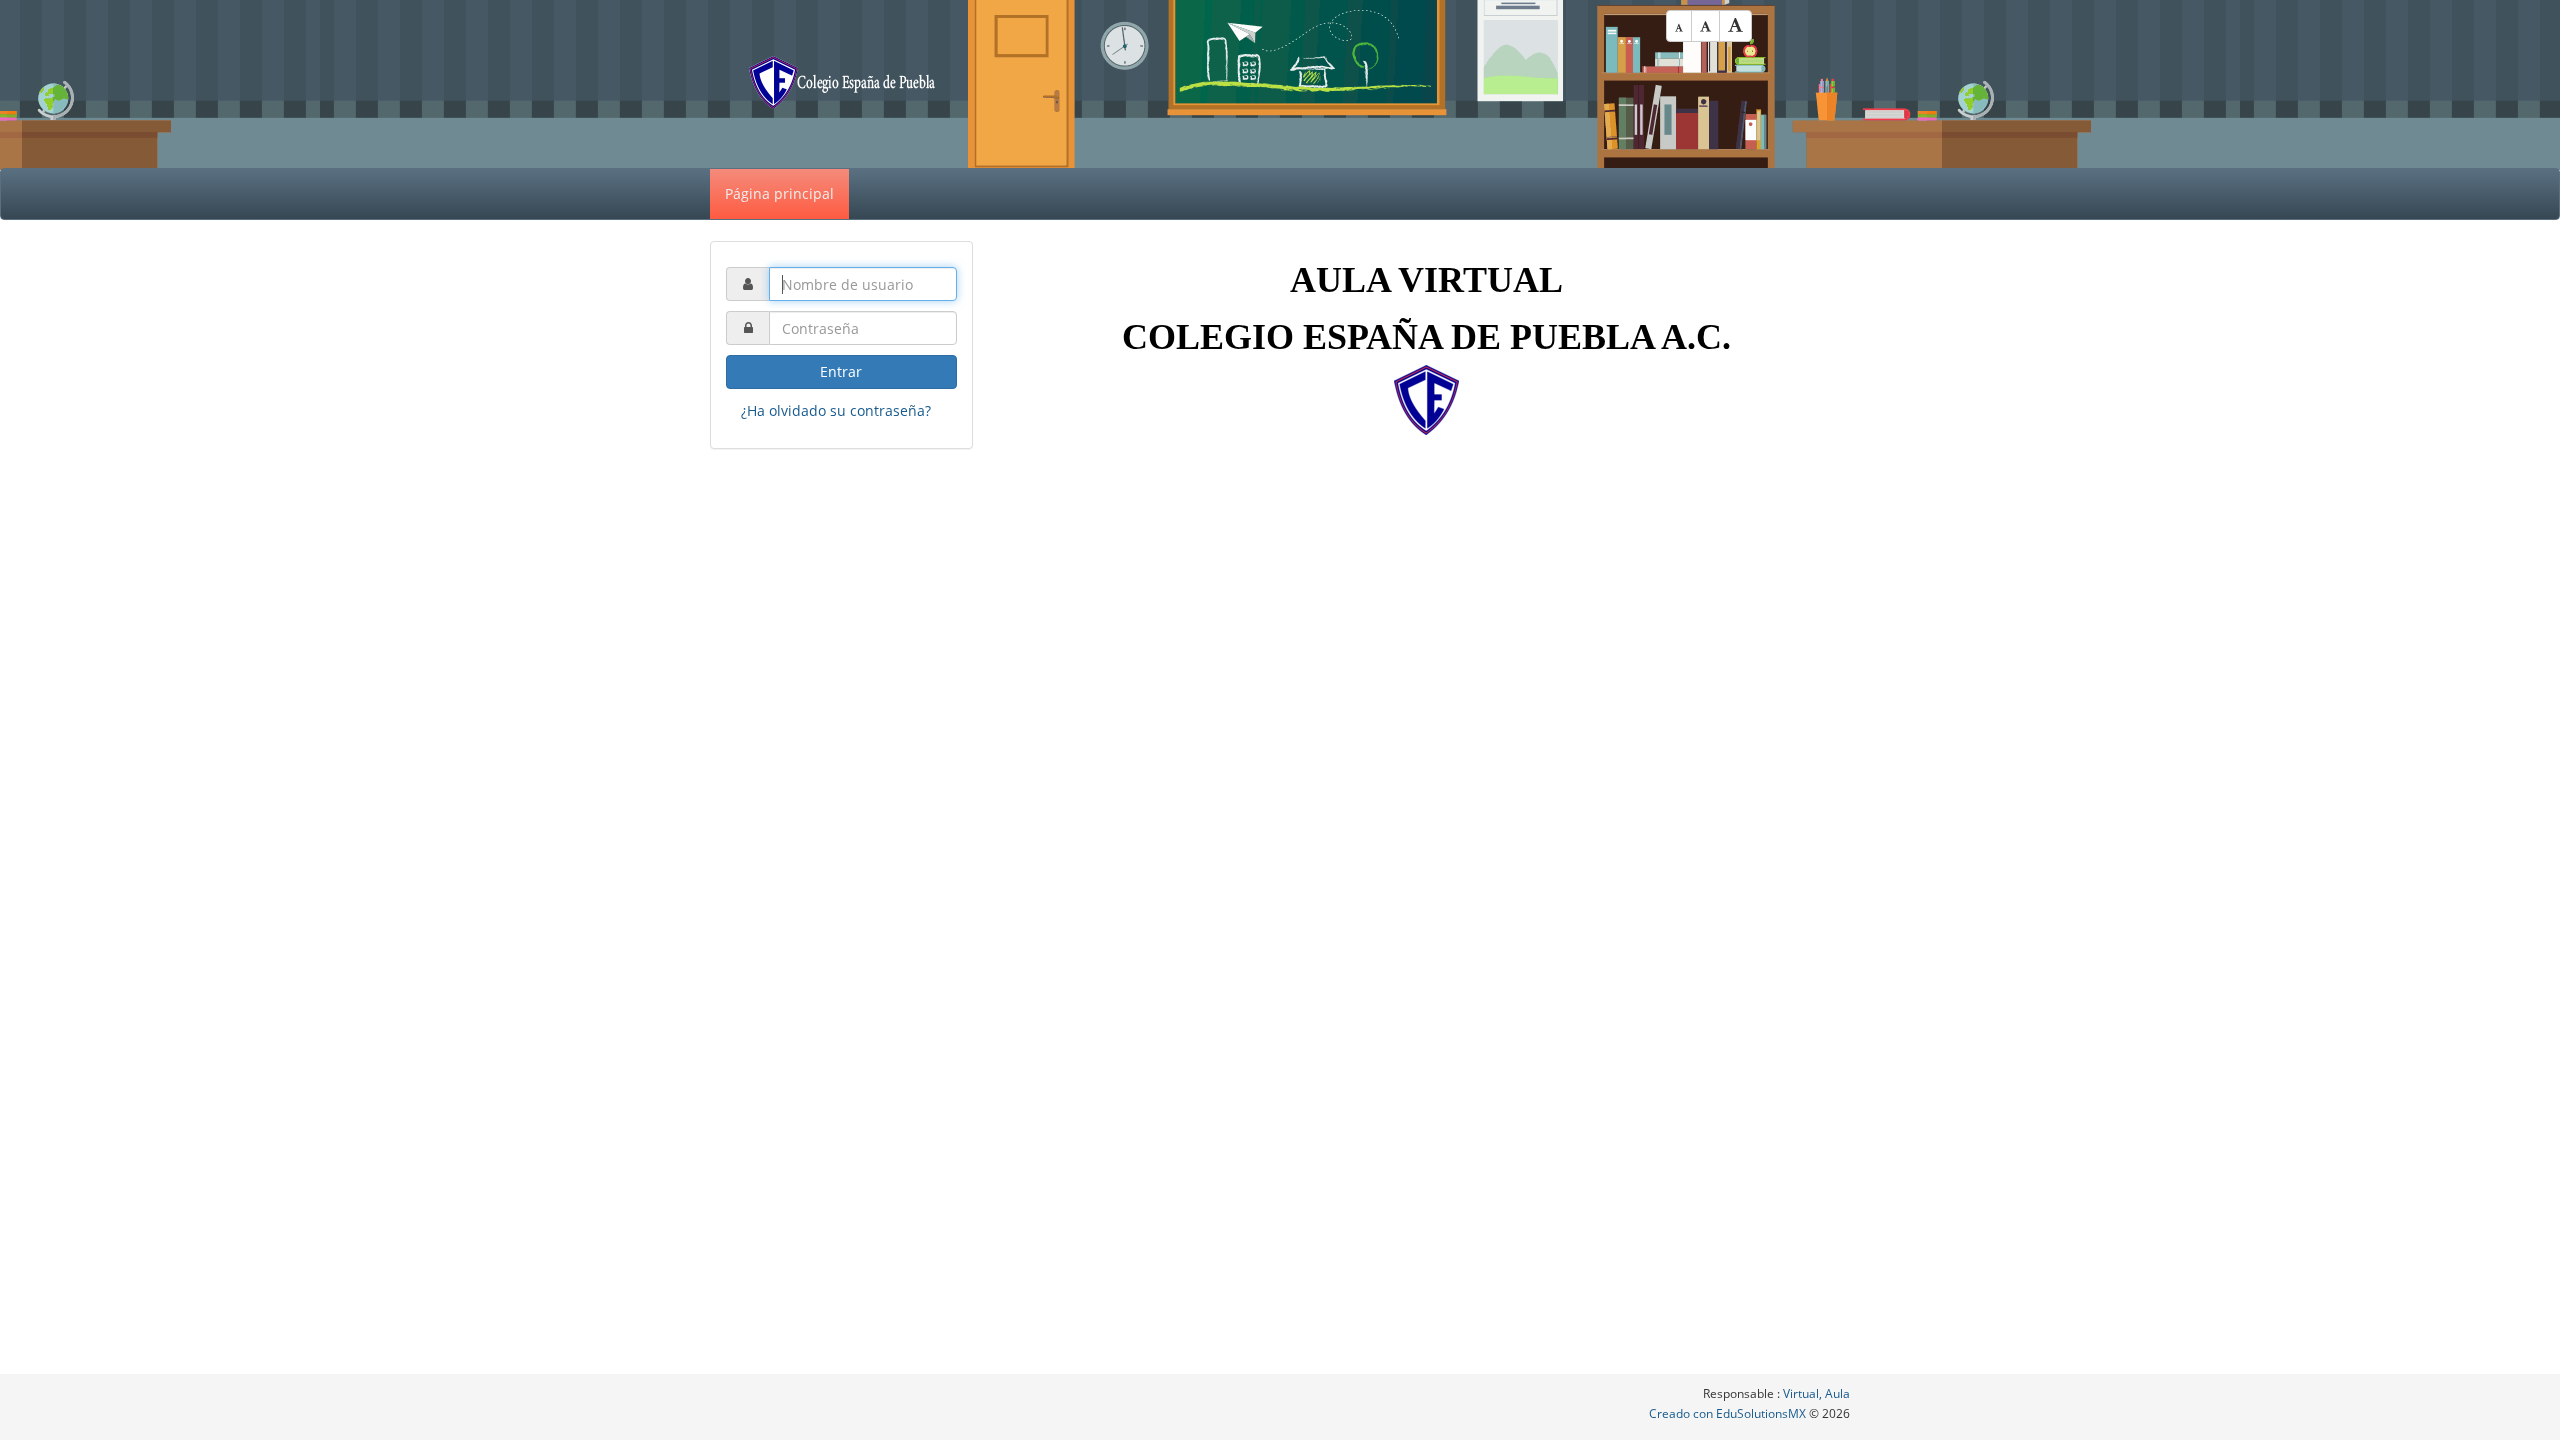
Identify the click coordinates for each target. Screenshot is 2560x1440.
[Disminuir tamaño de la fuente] (1679, 26)
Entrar (841, 371)
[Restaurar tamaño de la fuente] (1705, 26)
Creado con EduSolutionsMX (1729, 1413)
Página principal (779, 193)
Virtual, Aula (1816, 1393)
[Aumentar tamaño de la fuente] (1735, 26)
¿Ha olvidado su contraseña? (836, 410)
